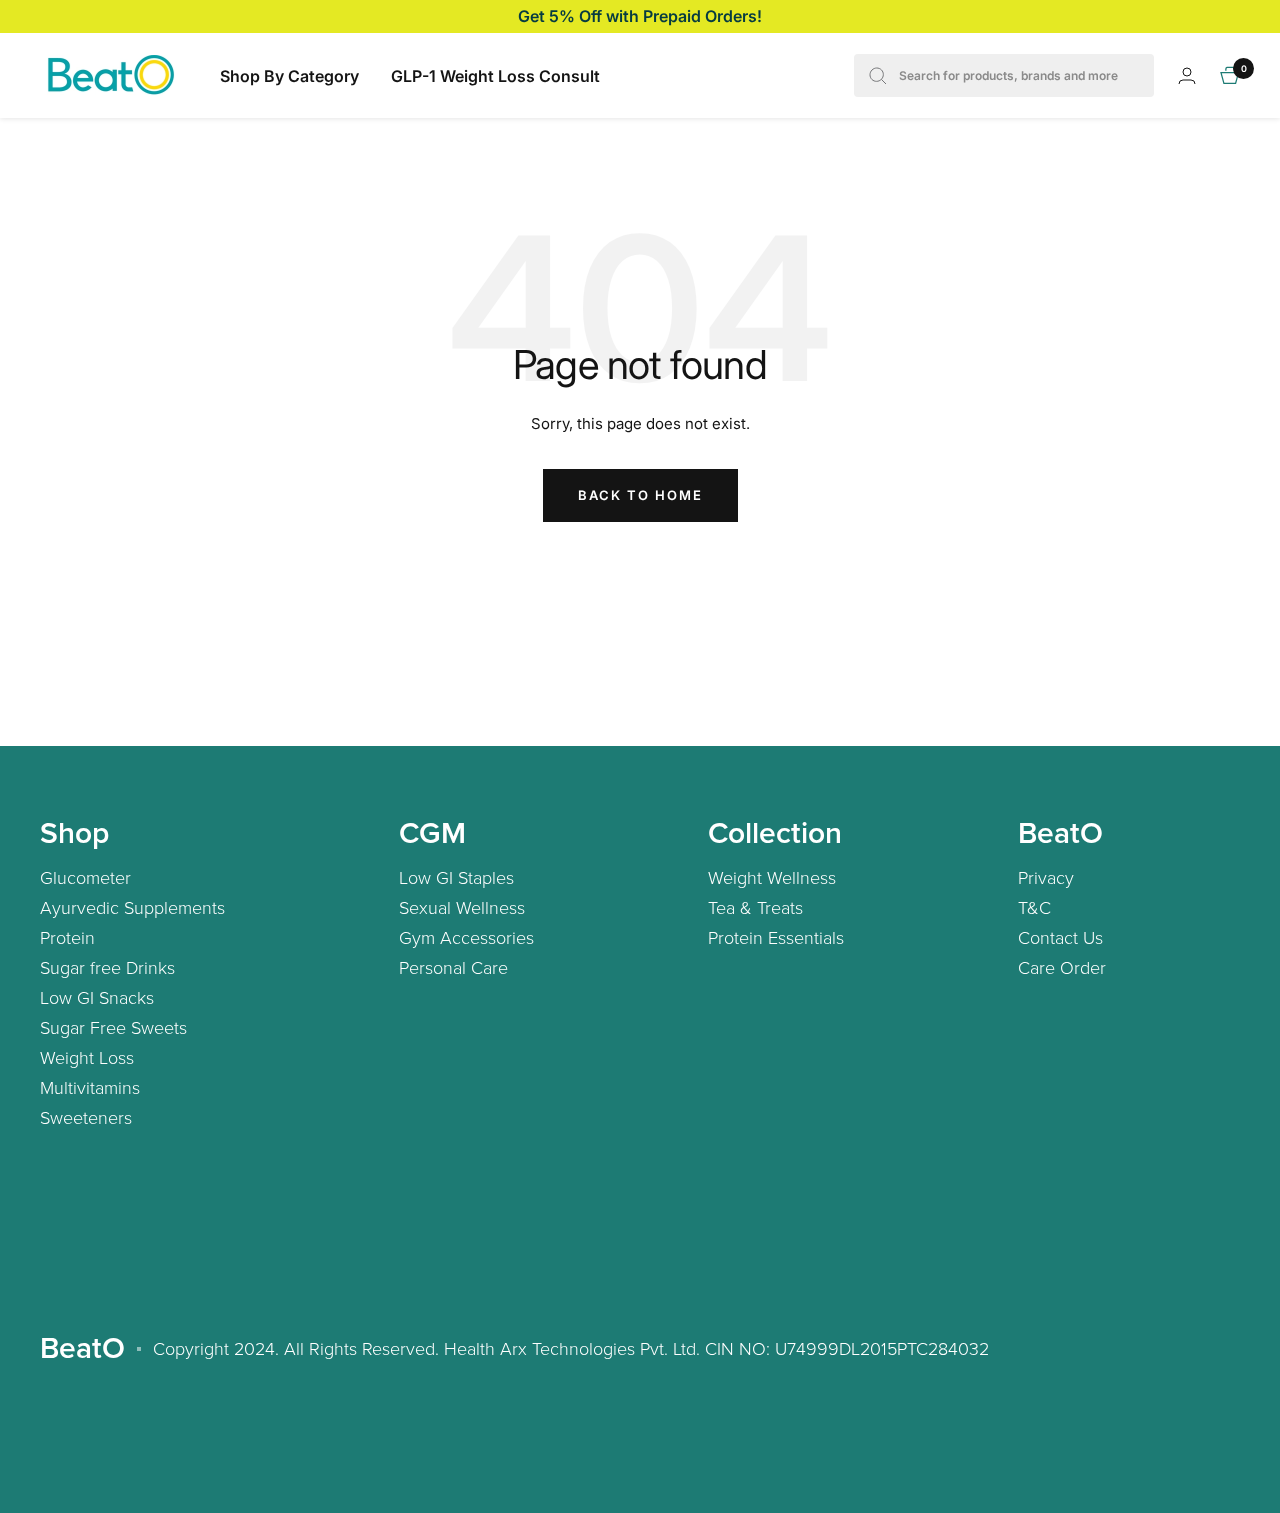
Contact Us (1060, 937)
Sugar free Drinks (107, 967)
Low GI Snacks (97, 997)
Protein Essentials (776, 937)
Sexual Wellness (462, 907)
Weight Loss (87, 1057)
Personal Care (453, 967)
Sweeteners (86, 1117)
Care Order (1062, 967)
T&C (1034, 907)
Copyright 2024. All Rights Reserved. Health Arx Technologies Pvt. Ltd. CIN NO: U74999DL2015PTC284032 (571, 1348)
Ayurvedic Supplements (132, 907)
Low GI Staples (456, 877)
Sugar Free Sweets (113, 1027)
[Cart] (1230, 75)
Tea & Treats (755, 907)
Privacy (1046, 877)
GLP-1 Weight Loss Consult (495, 76)
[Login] (1187, 75)
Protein (67, 937)
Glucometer (85, 877)
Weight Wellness (772, 877)
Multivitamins (90, 1087)
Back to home (640, 495)
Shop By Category (289, 76)
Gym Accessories (466, 937)
